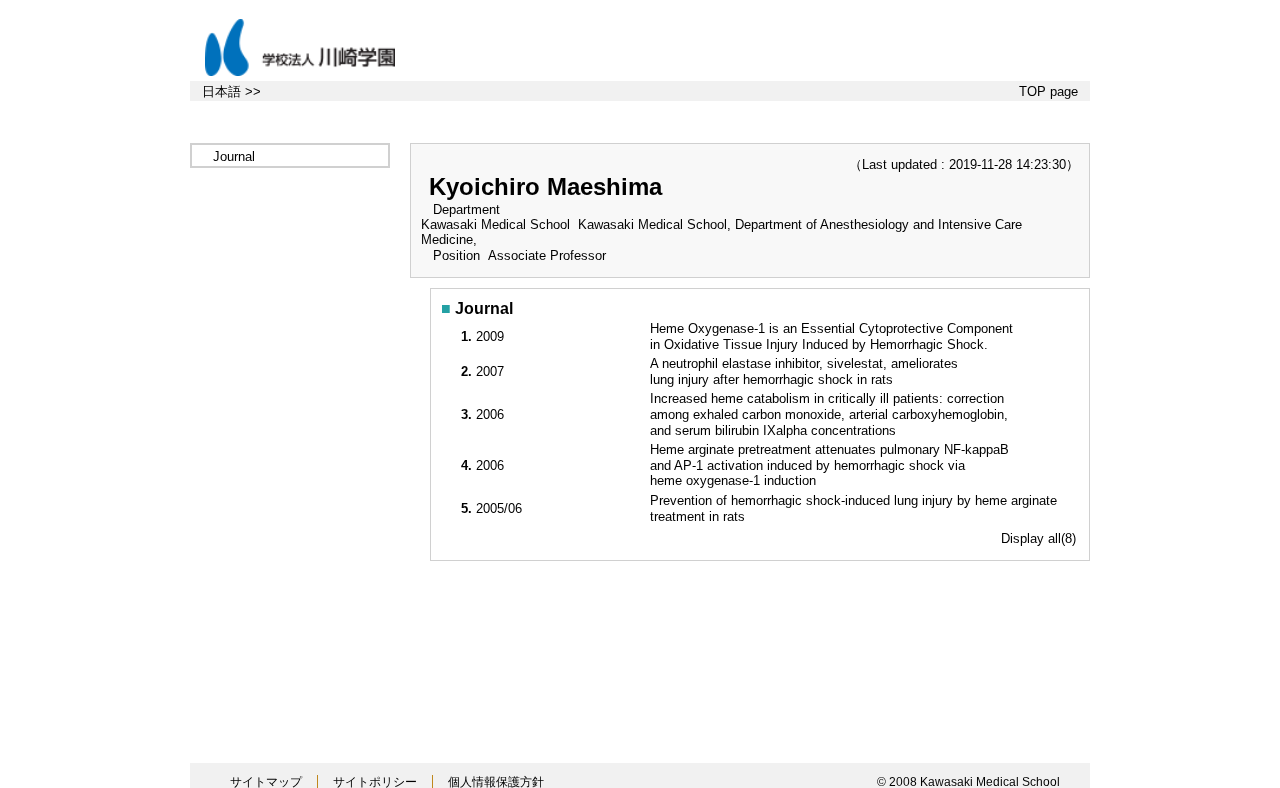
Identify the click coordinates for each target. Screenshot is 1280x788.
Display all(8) (1038, 538)
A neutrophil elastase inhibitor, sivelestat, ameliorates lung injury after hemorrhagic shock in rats (804, 371)
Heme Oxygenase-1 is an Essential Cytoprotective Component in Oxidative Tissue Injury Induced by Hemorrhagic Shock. (831, 336)
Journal (234, 156)
